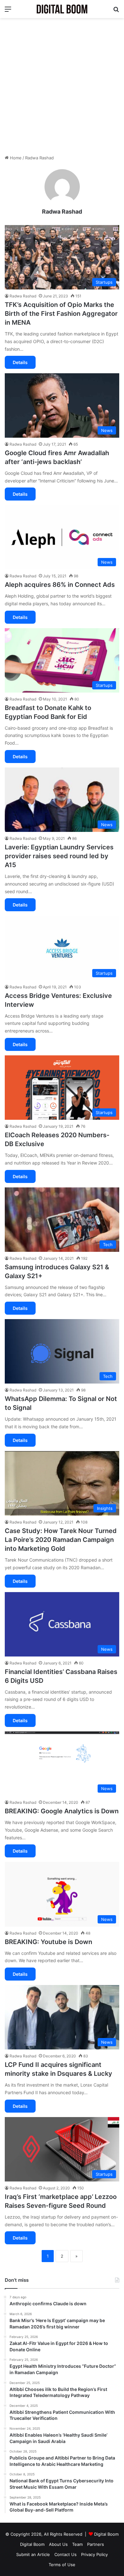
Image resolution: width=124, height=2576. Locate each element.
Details (20, 362)
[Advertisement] (62, 86)
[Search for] (116, 11)
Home (15, 158)
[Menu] (8, 11)
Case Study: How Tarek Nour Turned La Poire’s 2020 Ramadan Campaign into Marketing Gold (61, 1540)
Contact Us (65, 2554)
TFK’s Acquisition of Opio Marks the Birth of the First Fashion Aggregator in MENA (61, 314)
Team (77, 2544)
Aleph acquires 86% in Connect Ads (60, 585)
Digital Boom (106, 2534)
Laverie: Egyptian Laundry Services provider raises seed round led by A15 (59, 856)
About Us (58, 2544)
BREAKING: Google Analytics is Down (62, 1811)
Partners (96, 2544)
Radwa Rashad (62, 212)
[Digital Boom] (62, 9)
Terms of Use (62, 2565)
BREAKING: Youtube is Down (48, 1942)
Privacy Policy (94, 2554)
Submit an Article (33, 2554)
